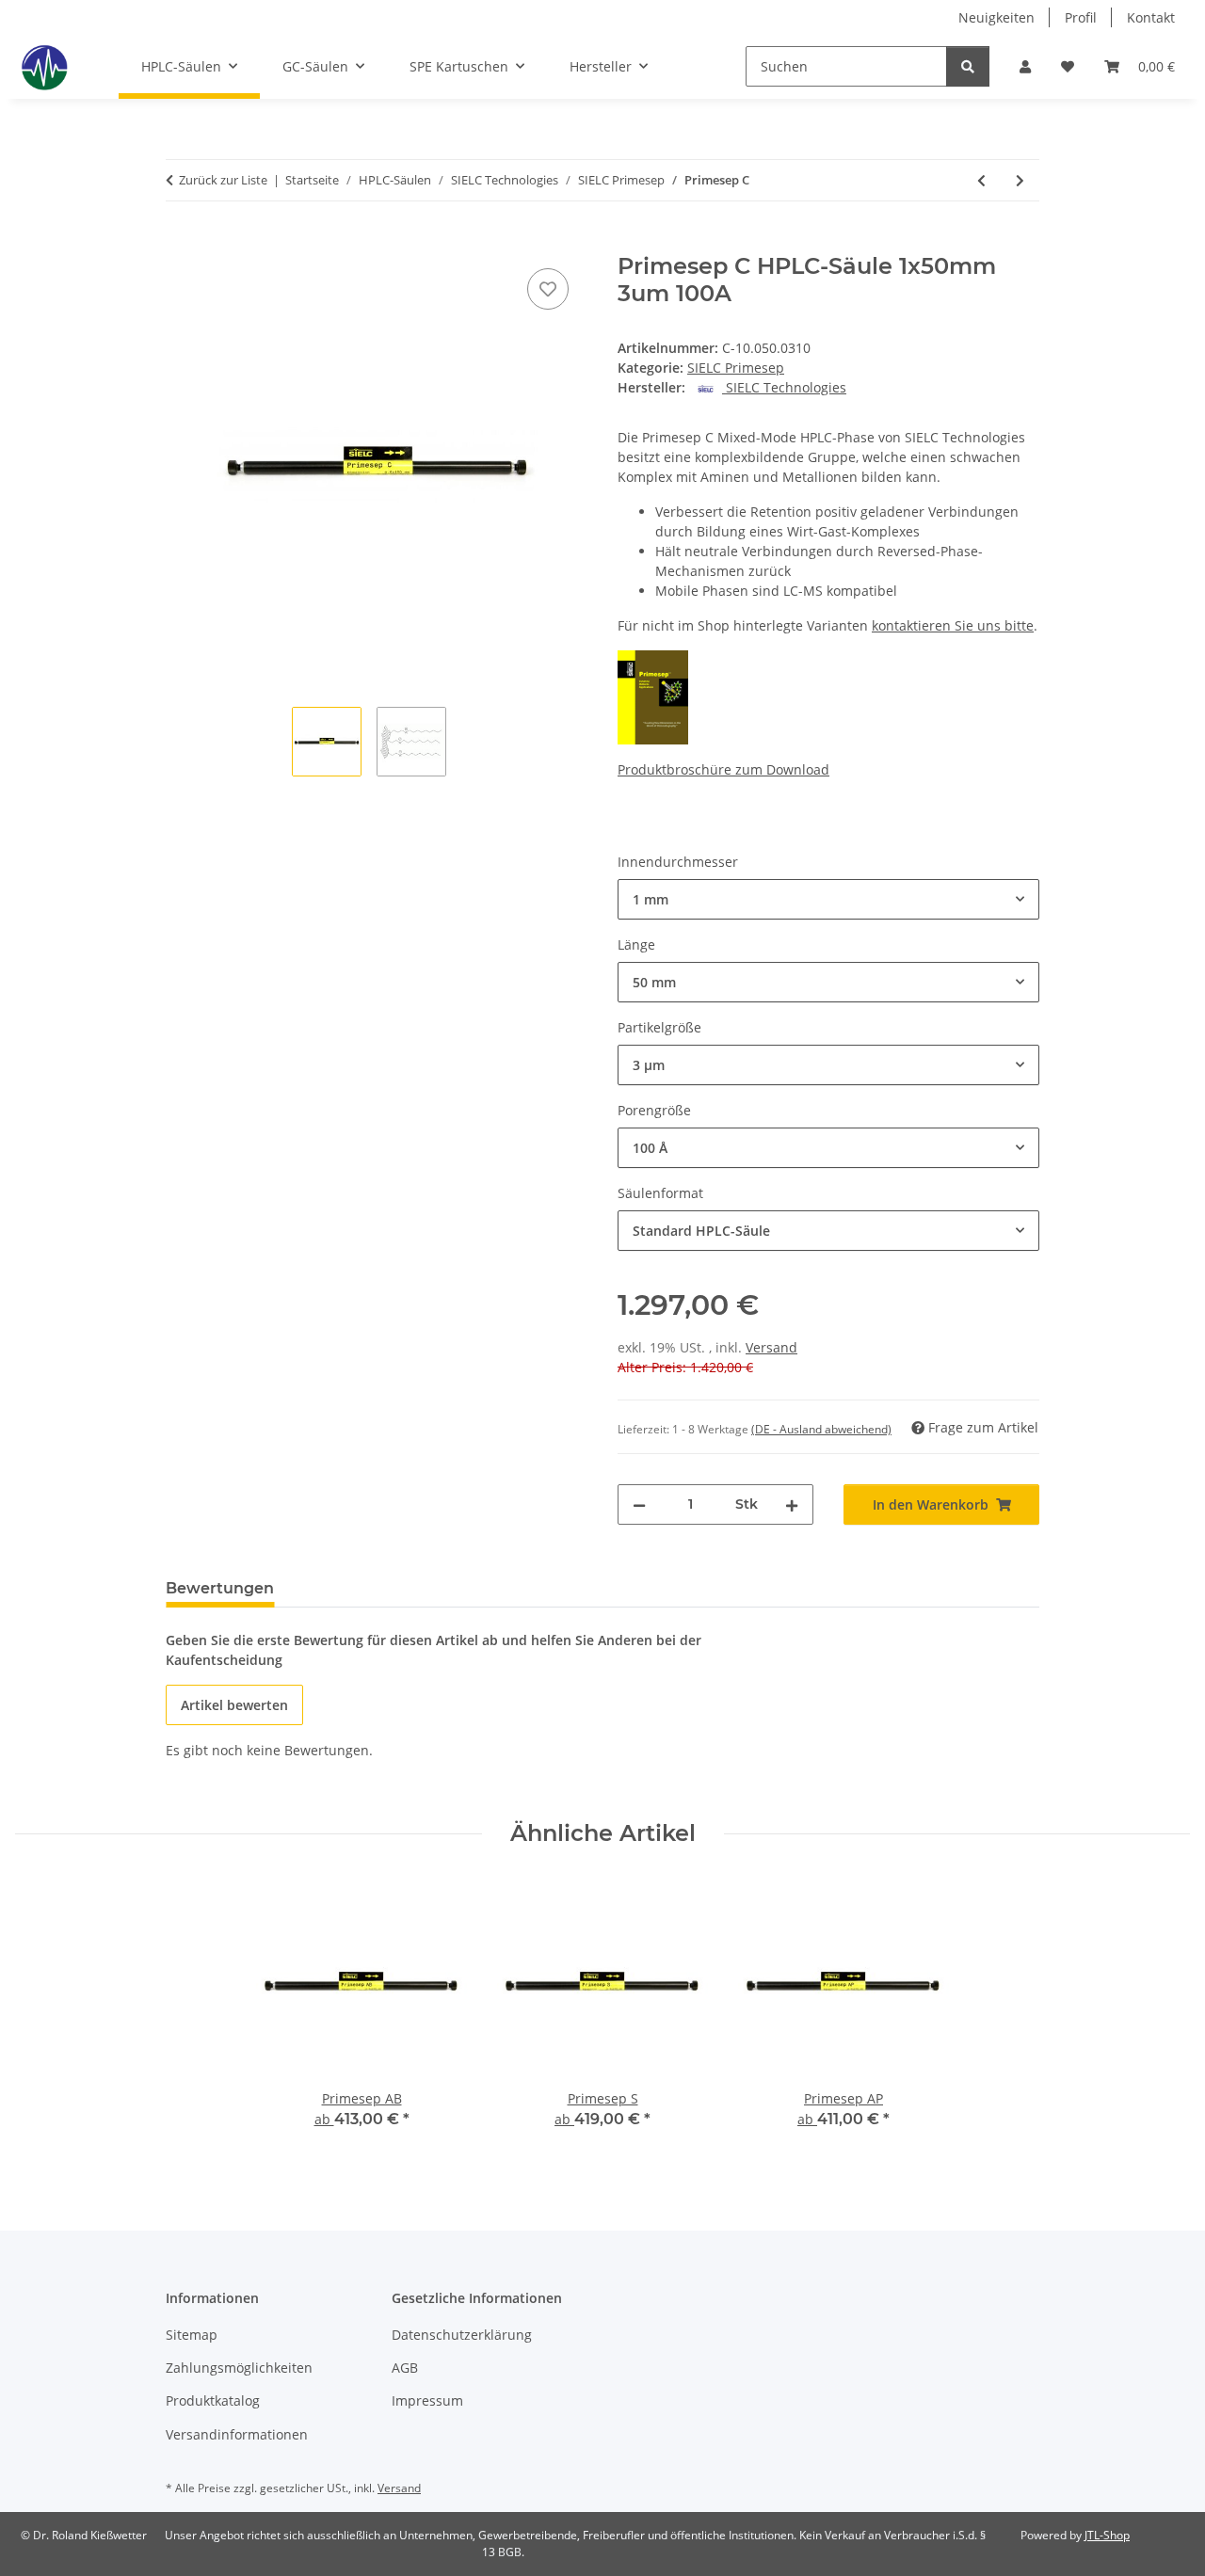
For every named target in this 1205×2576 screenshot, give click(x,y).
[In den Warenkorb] (181, 243)
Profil (1081, 17)
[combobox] (828, 899)
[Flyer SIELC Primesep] (653, 696)
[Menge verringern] (639, 1504)
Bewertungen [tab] (220, 1588)
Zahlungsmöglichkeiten (239, 2368)
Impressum (427, 2400)
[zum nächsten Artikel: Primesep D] (1020, 180)
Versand (771, 1347)
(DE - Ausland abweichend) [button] (821, 1429)
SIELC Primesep (736, 368)
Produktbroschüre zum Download (723, 769)
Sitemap (192, 2335)
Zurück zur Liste (223, 180)
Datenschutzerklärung (462, 2335)
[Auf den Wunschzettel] (548, 289)
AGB (405, 2368)
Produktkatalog (213, 2400)
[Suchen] (968, 66)
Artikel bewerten (234, 1705)
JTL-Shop (1107, 2535)
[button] (1025, 66)
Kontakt (1151, 17)
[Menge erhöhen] (792, 1504)
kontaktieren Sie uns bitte (953, 625)
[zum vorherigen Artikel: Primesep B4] (981, 180)
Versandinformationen (237, 2434)
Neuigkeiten (996, 17)
